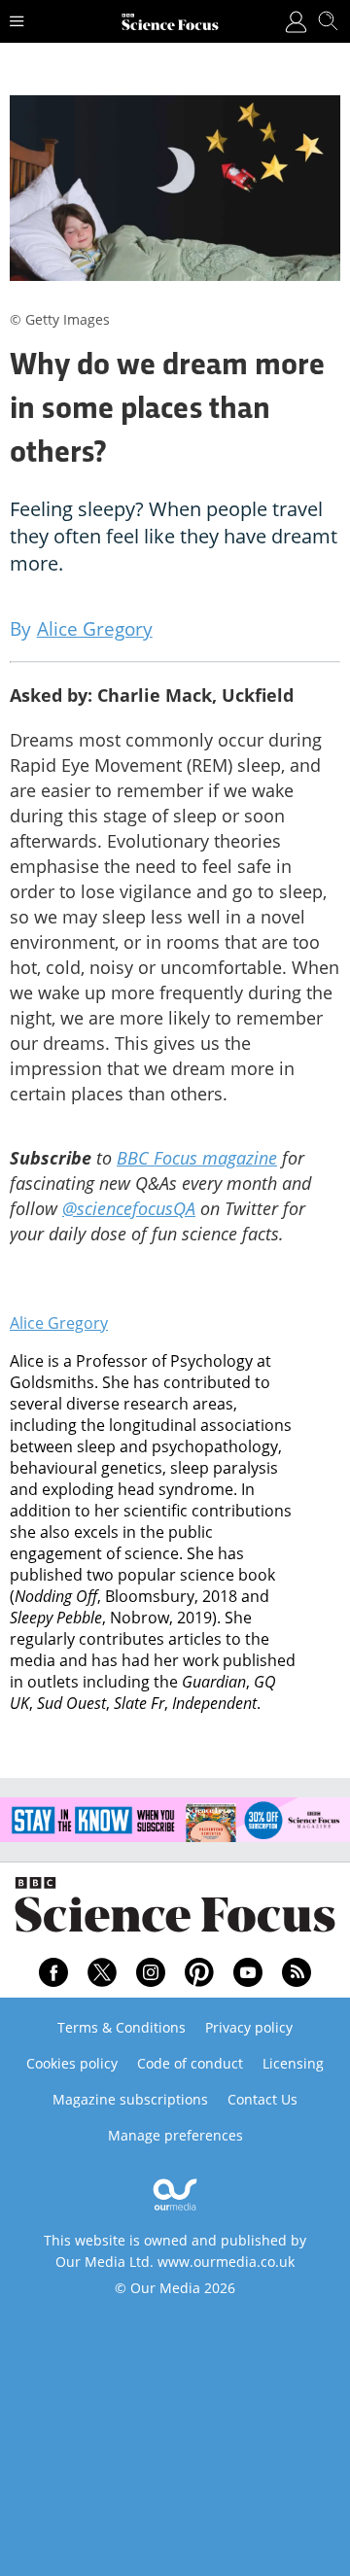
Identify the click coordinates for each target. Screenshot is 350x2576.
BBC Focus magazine (197, 1158)
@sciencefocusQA (129, 1208)
